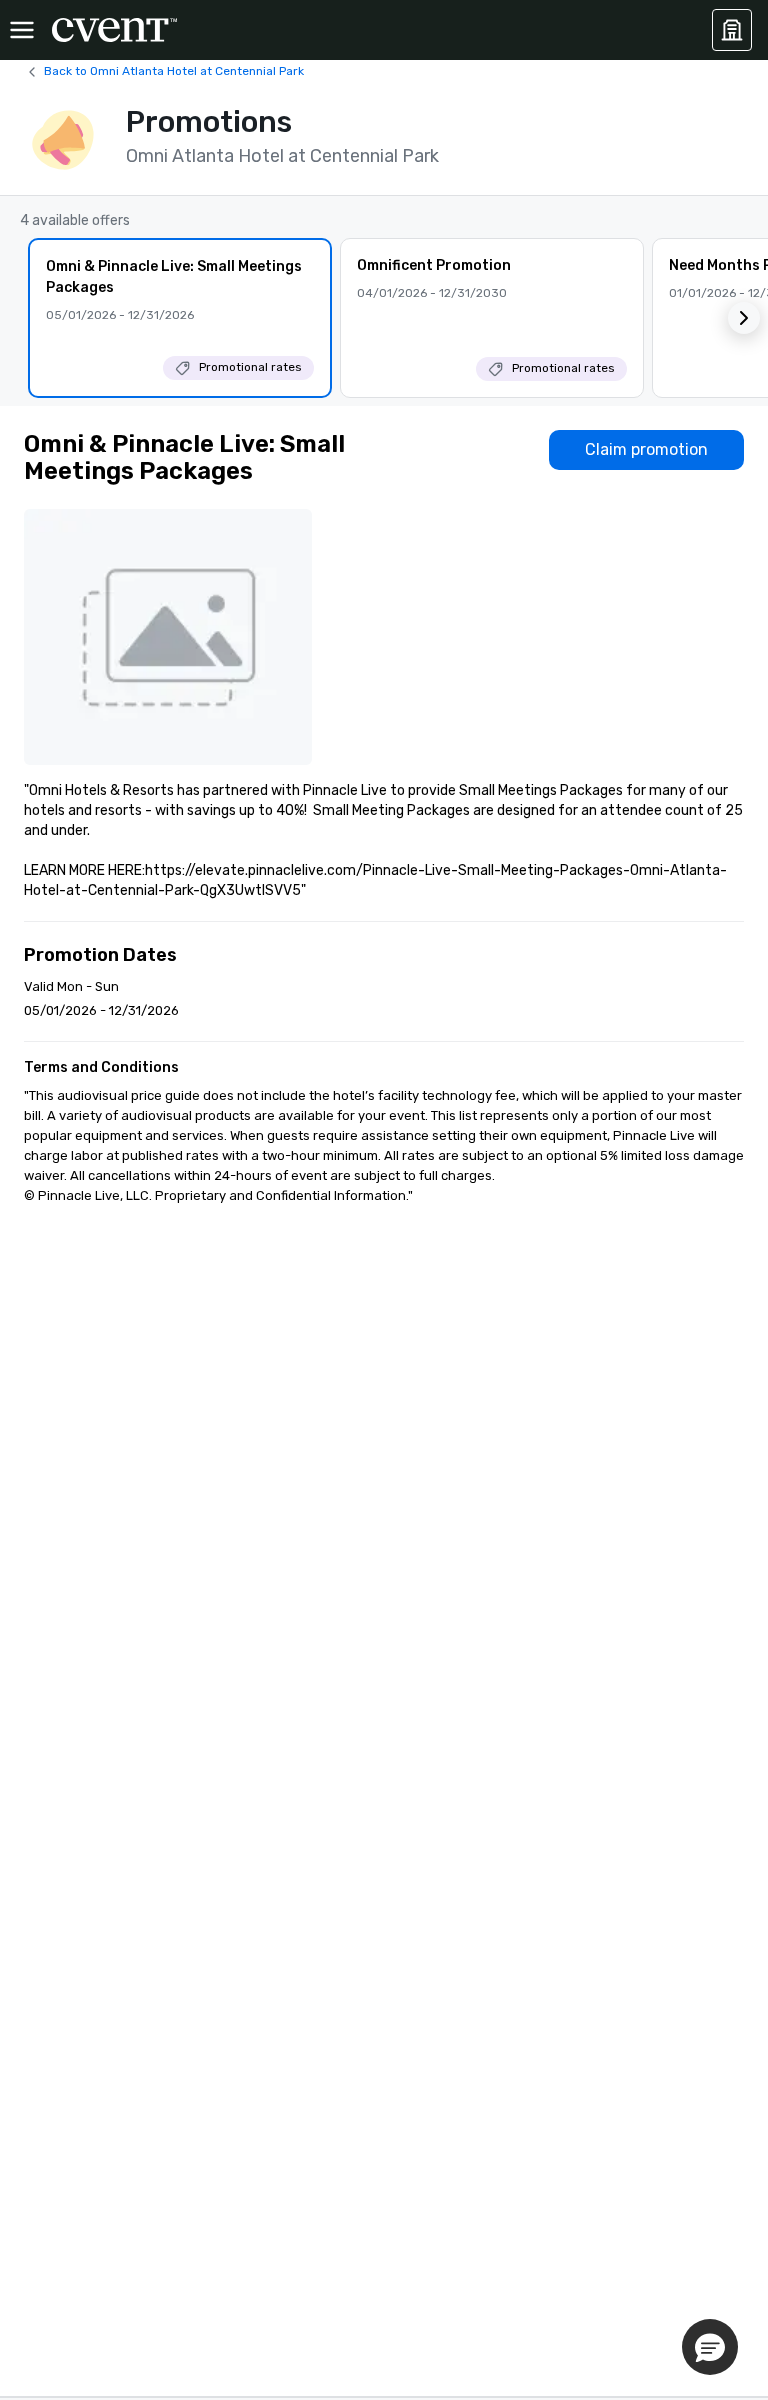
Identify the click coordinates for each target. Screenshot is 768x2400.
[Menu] (22, 30)
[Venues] (732, 30)
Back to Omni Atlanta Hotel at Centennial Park (174, 71)
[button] (744, 318)
